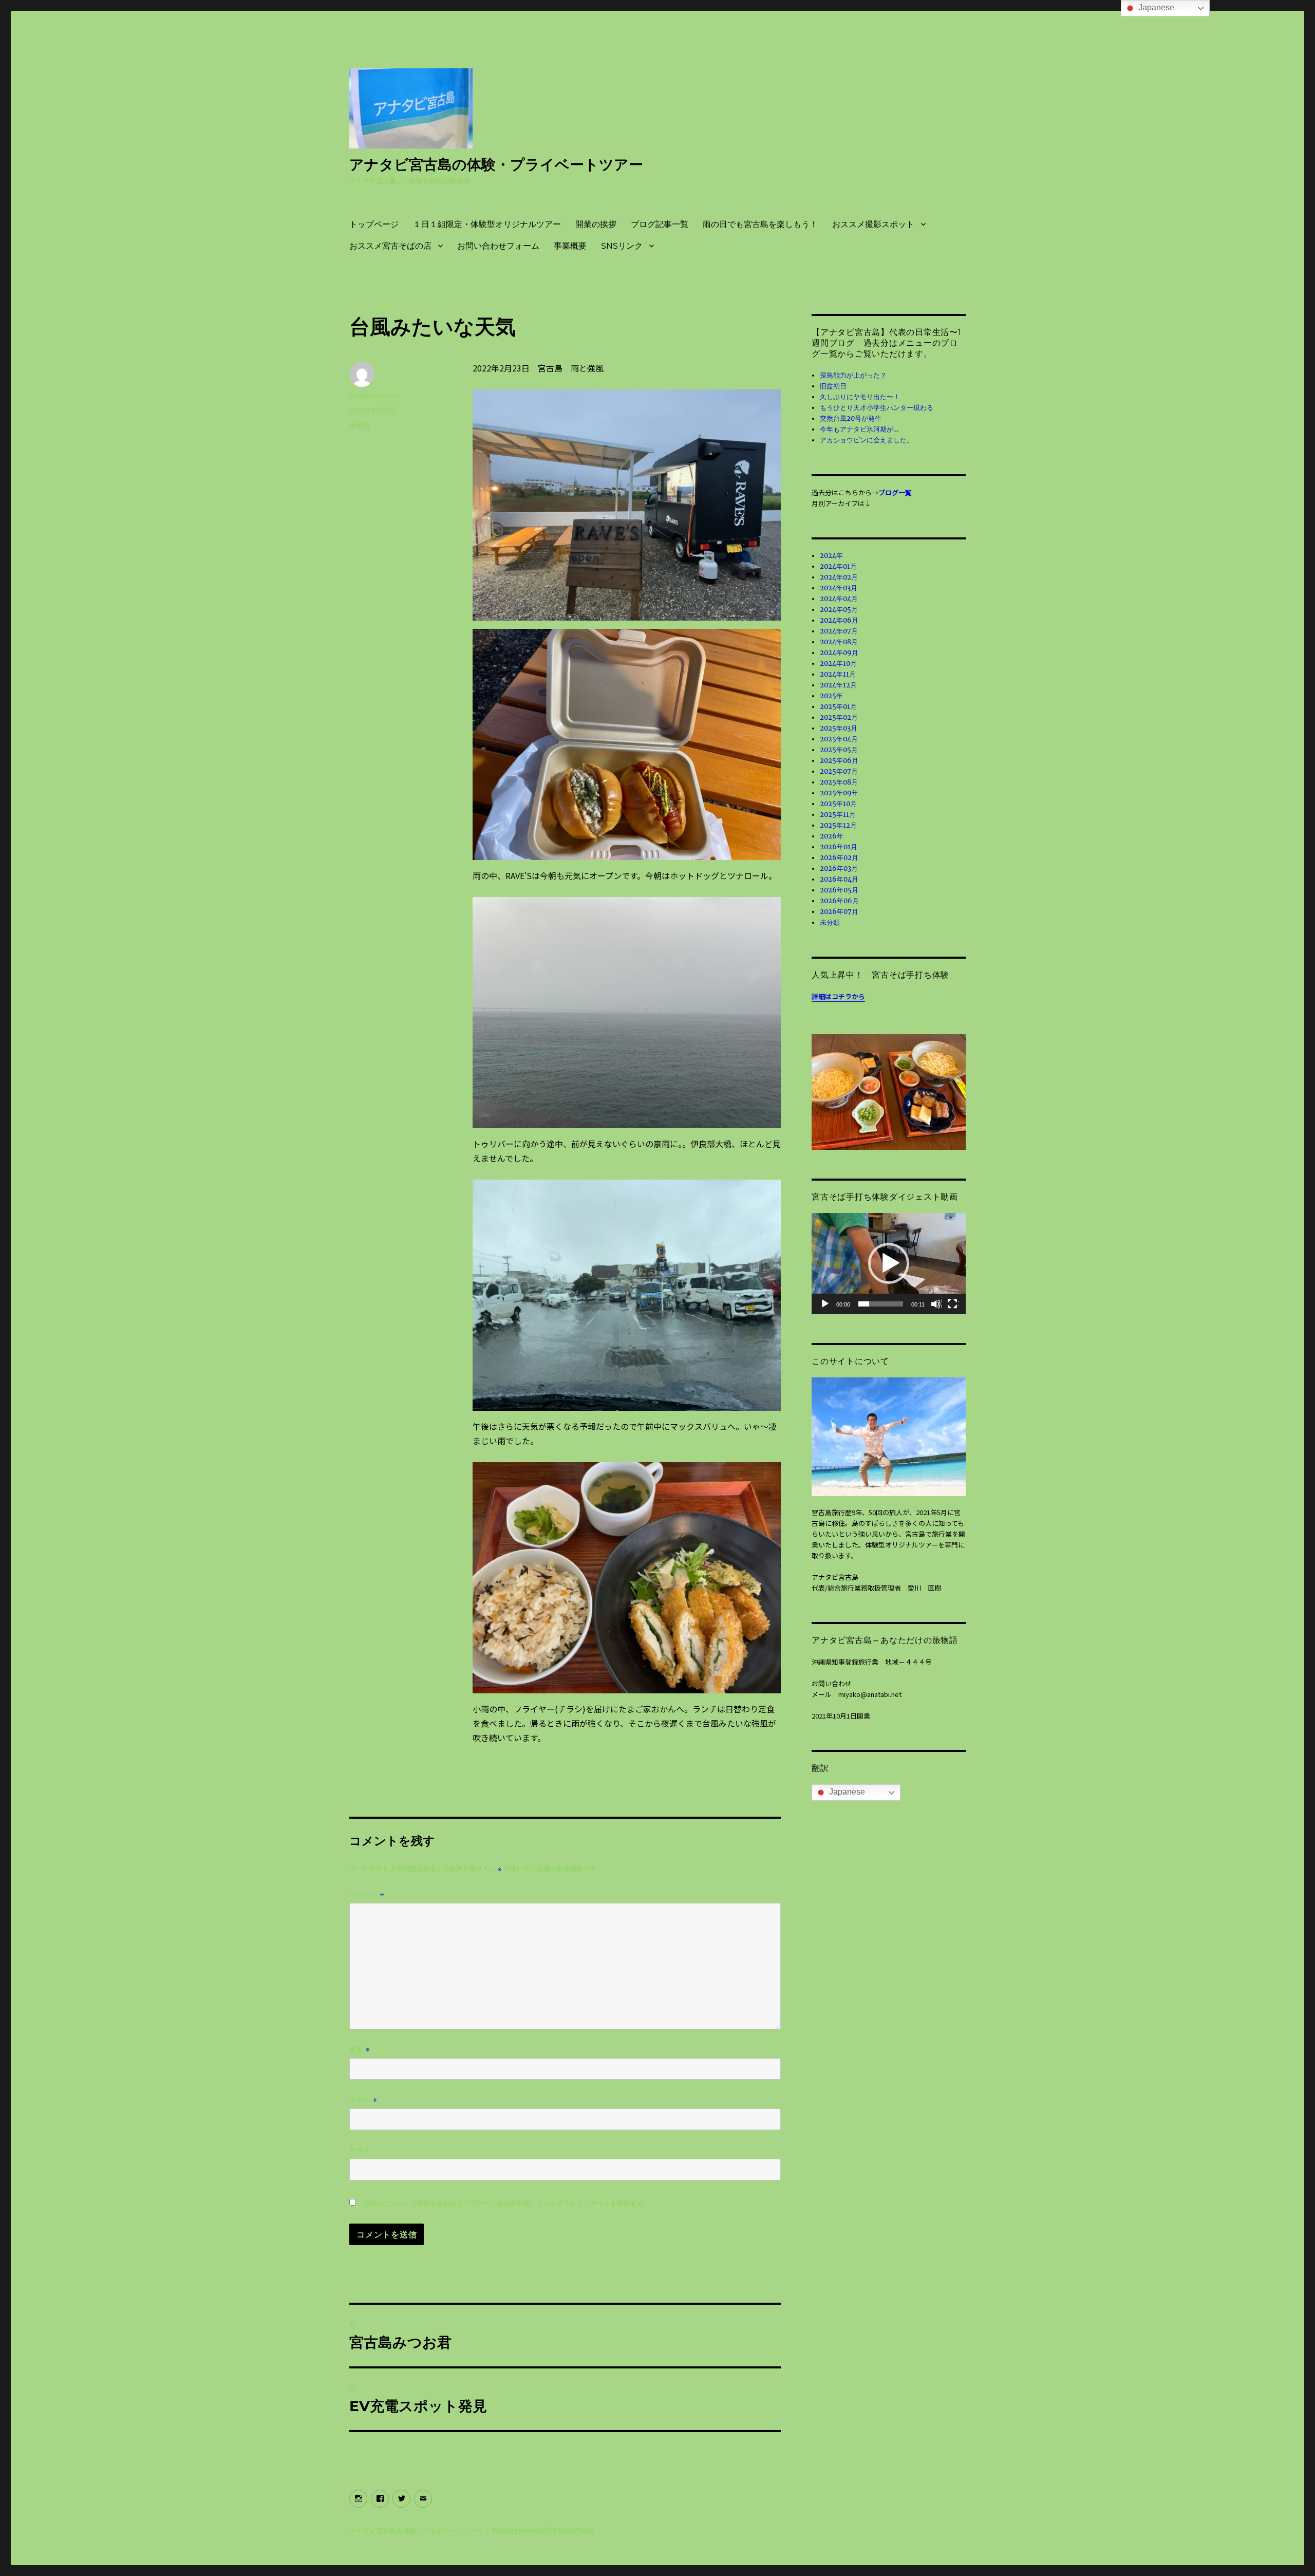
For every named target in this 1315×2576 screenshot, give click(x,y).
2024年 (831, 556)
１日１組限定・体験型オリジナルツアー (487, 224)
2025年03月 (839, 728)
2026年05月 (839, 890)
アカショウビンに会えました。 (867, 440)
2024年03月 (839, 588)
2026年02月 (839, 858)
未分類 (359, 424)
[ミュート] (936, 1304)
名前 (360, 2049)
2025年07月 (839, 771)
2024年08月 (839, 642)
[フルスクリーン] (953, 1304)
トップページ (374, 224)
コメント (367, 1894)
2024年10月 (838, 664)
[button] (889, 1263)
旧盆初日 (833, 386)
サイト (360, 2150)
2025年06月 (839, 761)
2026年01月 (839, 847)
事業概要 (570, 246)
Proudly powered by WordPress (543, 2531)
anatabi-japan (373, 396)
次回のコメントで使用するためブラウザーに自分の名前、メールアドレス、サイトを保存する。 (507, 2203)
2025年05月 (839, 750)
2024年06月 (839, 620)
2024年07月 (839, 631)
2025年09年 (839, 793)
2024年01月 (838, 566)
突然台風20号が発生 (851, 418)
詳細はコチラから (838, 996)
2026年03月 (839, 869)
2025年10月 (838, 804)
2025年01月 (838, 707)
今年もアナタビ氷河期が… (859, 429)
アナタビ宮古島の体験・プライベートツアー (496, 164)
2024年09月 (839, 653)
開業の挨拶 (596, 224)
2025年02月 (839, 717)
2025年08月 (839, 782)
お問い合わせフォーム (498, 246)
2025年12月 (838, 825)
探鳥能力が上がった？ (853, 375)
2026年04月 (839, 879)
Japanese (846, 1792)
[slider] (881, 1304)
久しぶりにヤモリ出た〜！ (860, 397)
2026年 (832, 836)
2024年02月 (839, 577)
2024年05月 (839, 610)
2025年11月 (838, 815)
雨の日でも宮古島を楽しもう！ (760, 224)
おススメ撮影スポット (873, 224)
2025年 (831, 696)
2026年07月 (839, 912)
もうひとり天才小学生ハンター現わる (877, 408)
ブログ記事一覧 (660, 224)
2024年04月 (839, 599)
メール (363, 2099)
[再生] (825, 1304)
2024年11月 (838, 674)
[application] (889, 1264)
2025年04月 (839, 739)
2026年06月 (839, 901)
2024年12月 (838, 685)
